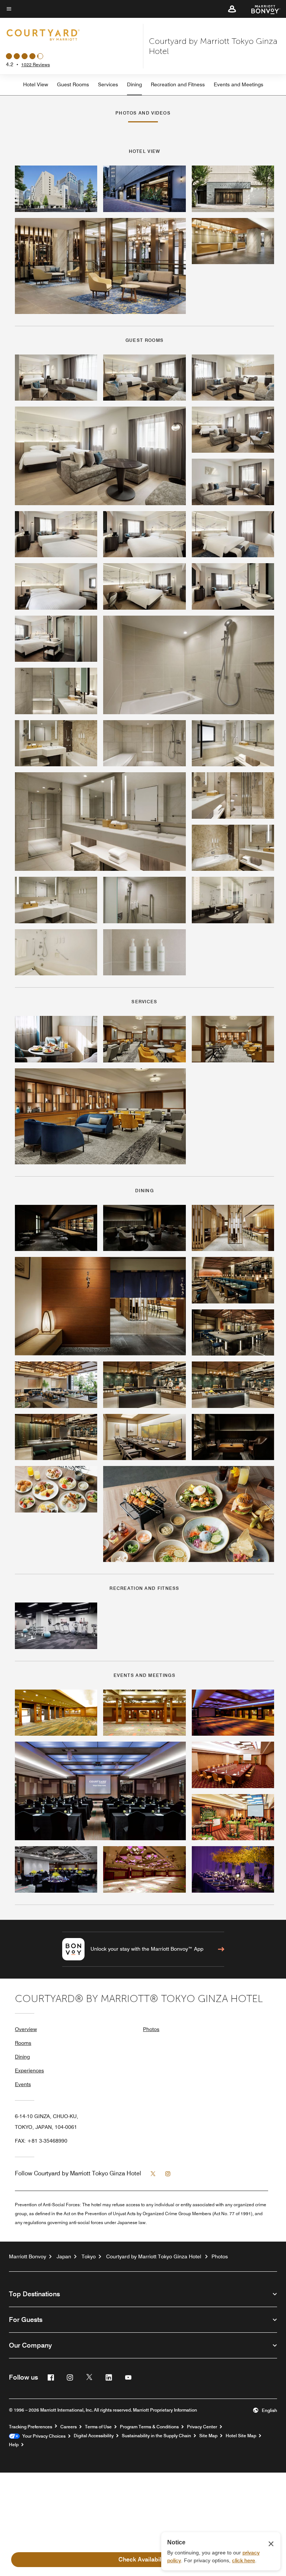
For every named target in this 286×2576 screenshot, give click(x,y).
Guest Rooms (73, 84)
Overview (26, 2029)
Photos (151, 2029)
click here (244, 2560)
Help (14, 2445)
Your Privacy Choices (43, 2436)
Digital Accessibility (94, 2436)
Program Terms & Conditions (149, 2427)
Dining (134, 84)
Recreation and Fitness (178, 84)
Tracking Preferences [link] (31, 2427)
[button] (232, 9)
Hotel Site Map (241, 2436)
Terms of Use (98, 2427)
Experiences (29, 2070)
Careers (69, 2427)
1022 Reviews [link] (36, 65)
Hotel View (36, 84)
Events (23, 2084)
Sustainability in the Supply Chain (156, 2436)
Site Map (208, 2436)
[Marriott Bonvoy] (261, 9)
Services (108, 84)
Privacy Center (202, 2427)
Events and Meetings (239, 84)
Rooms (23, 2043)
